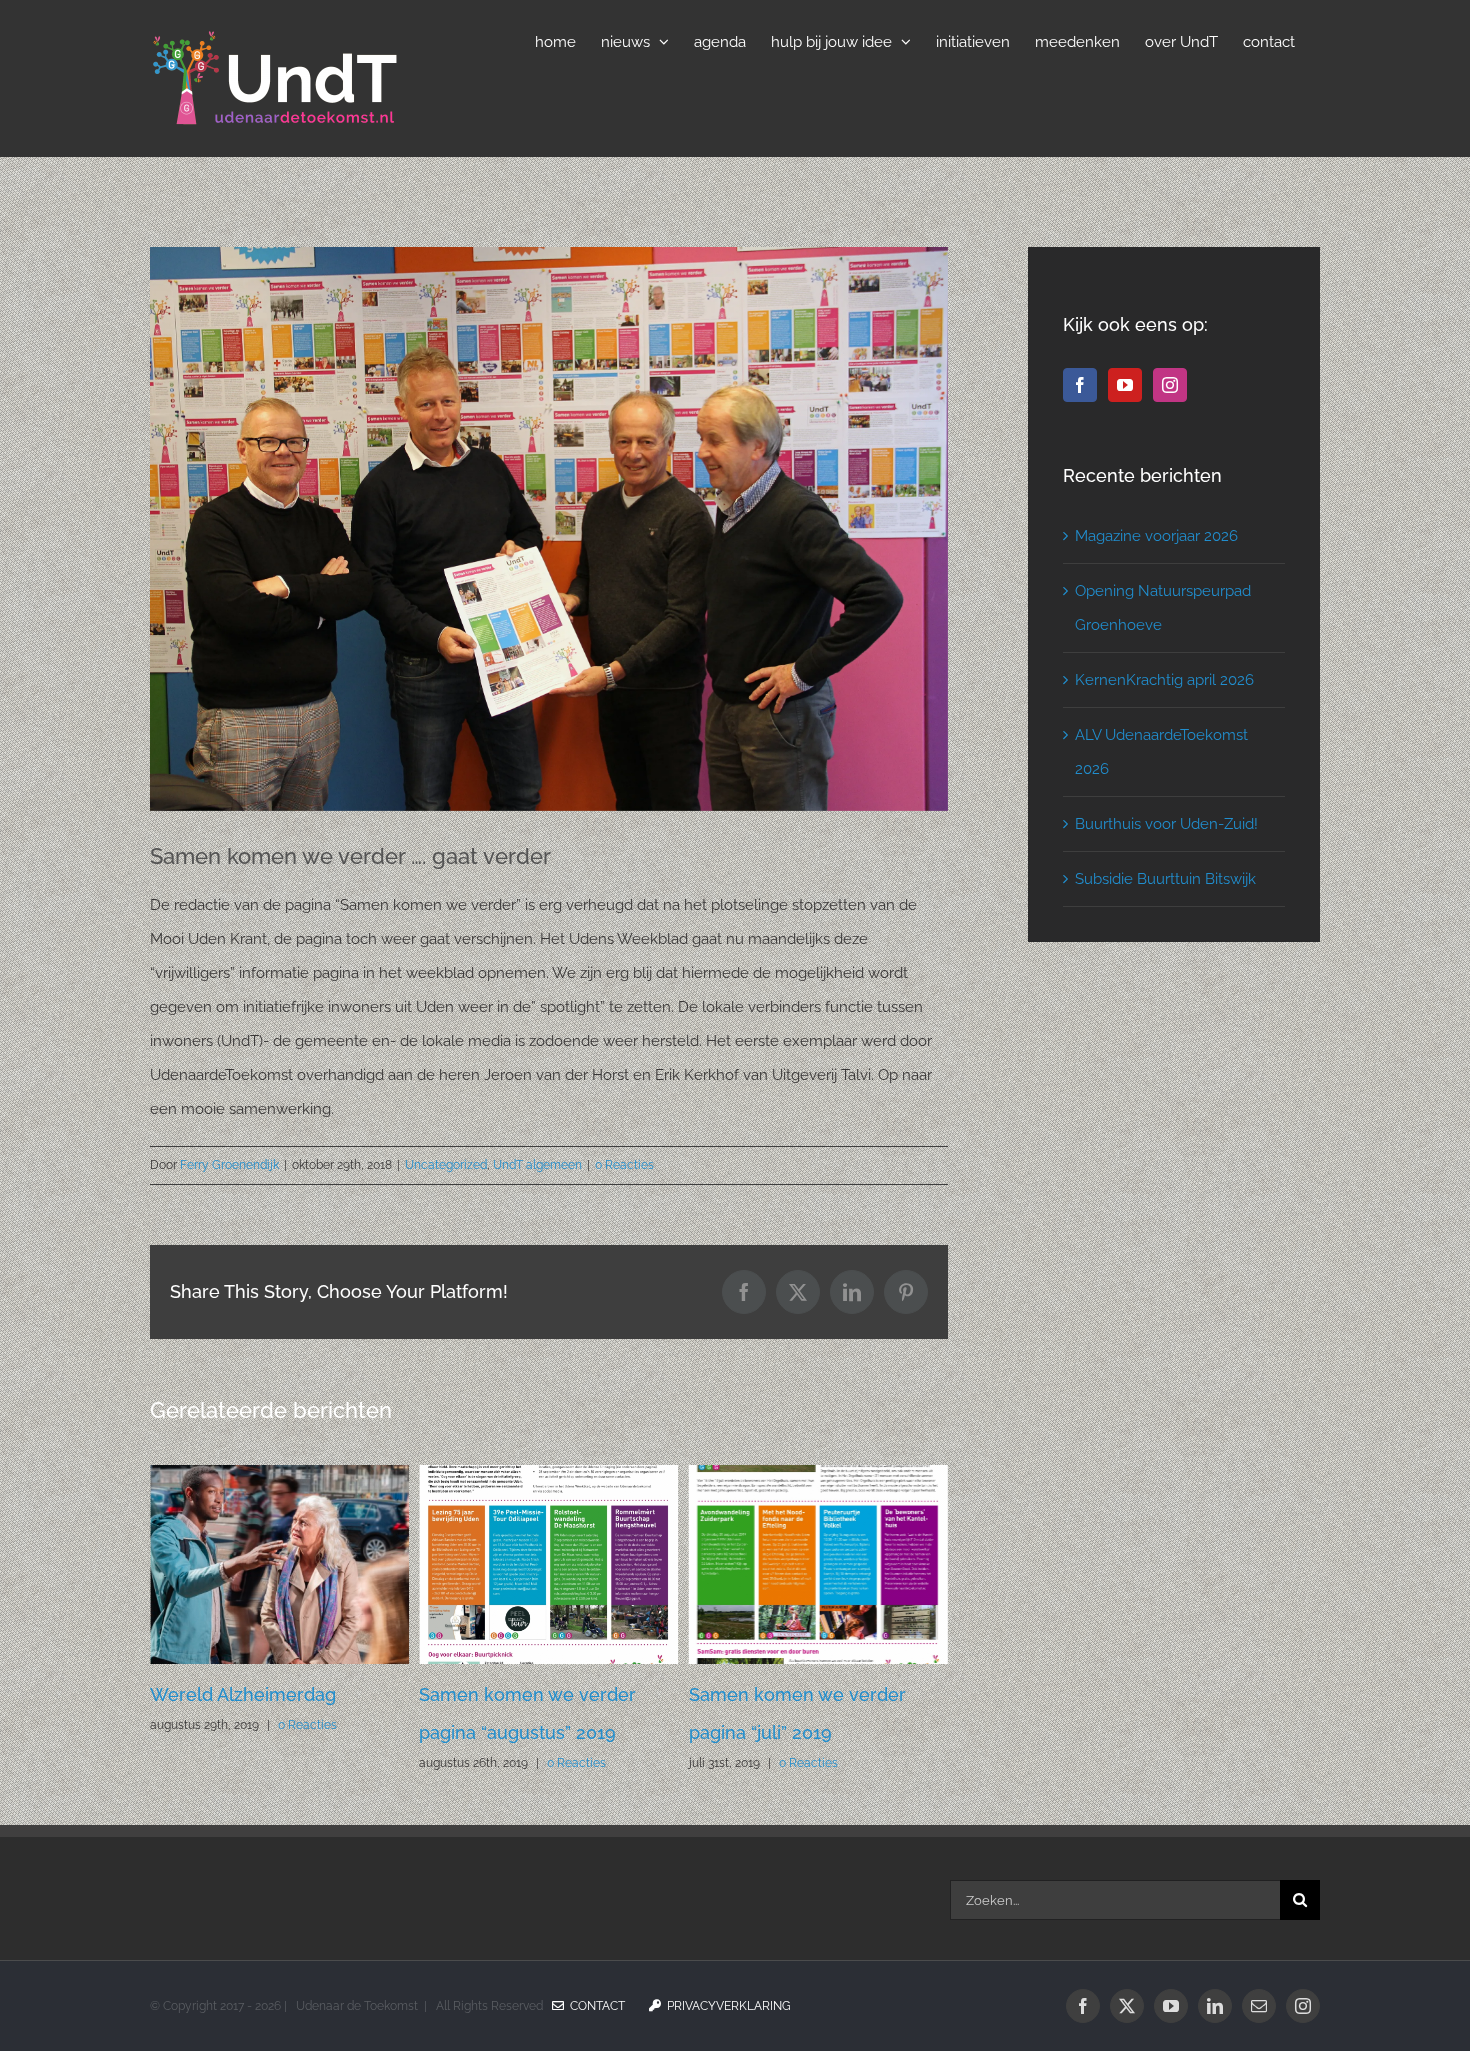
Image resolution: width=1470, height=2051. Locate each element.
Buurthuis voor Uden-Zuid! (1166, 824)
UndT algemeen (537, 1165)
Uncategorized (446, 1165)
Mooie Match (744, 1694)
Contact (594, 2006)
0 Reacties (624, 1165)
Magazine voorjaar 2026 (1156, 536)
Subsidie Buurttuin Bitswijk (1165, 879)
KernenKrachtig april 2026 (1164, 680)
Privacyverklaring (726, 2006)
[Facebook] (1080, 385)
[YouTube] (1125, 385)
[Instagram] (1170, 385)
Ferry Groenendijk (229, 1165)
